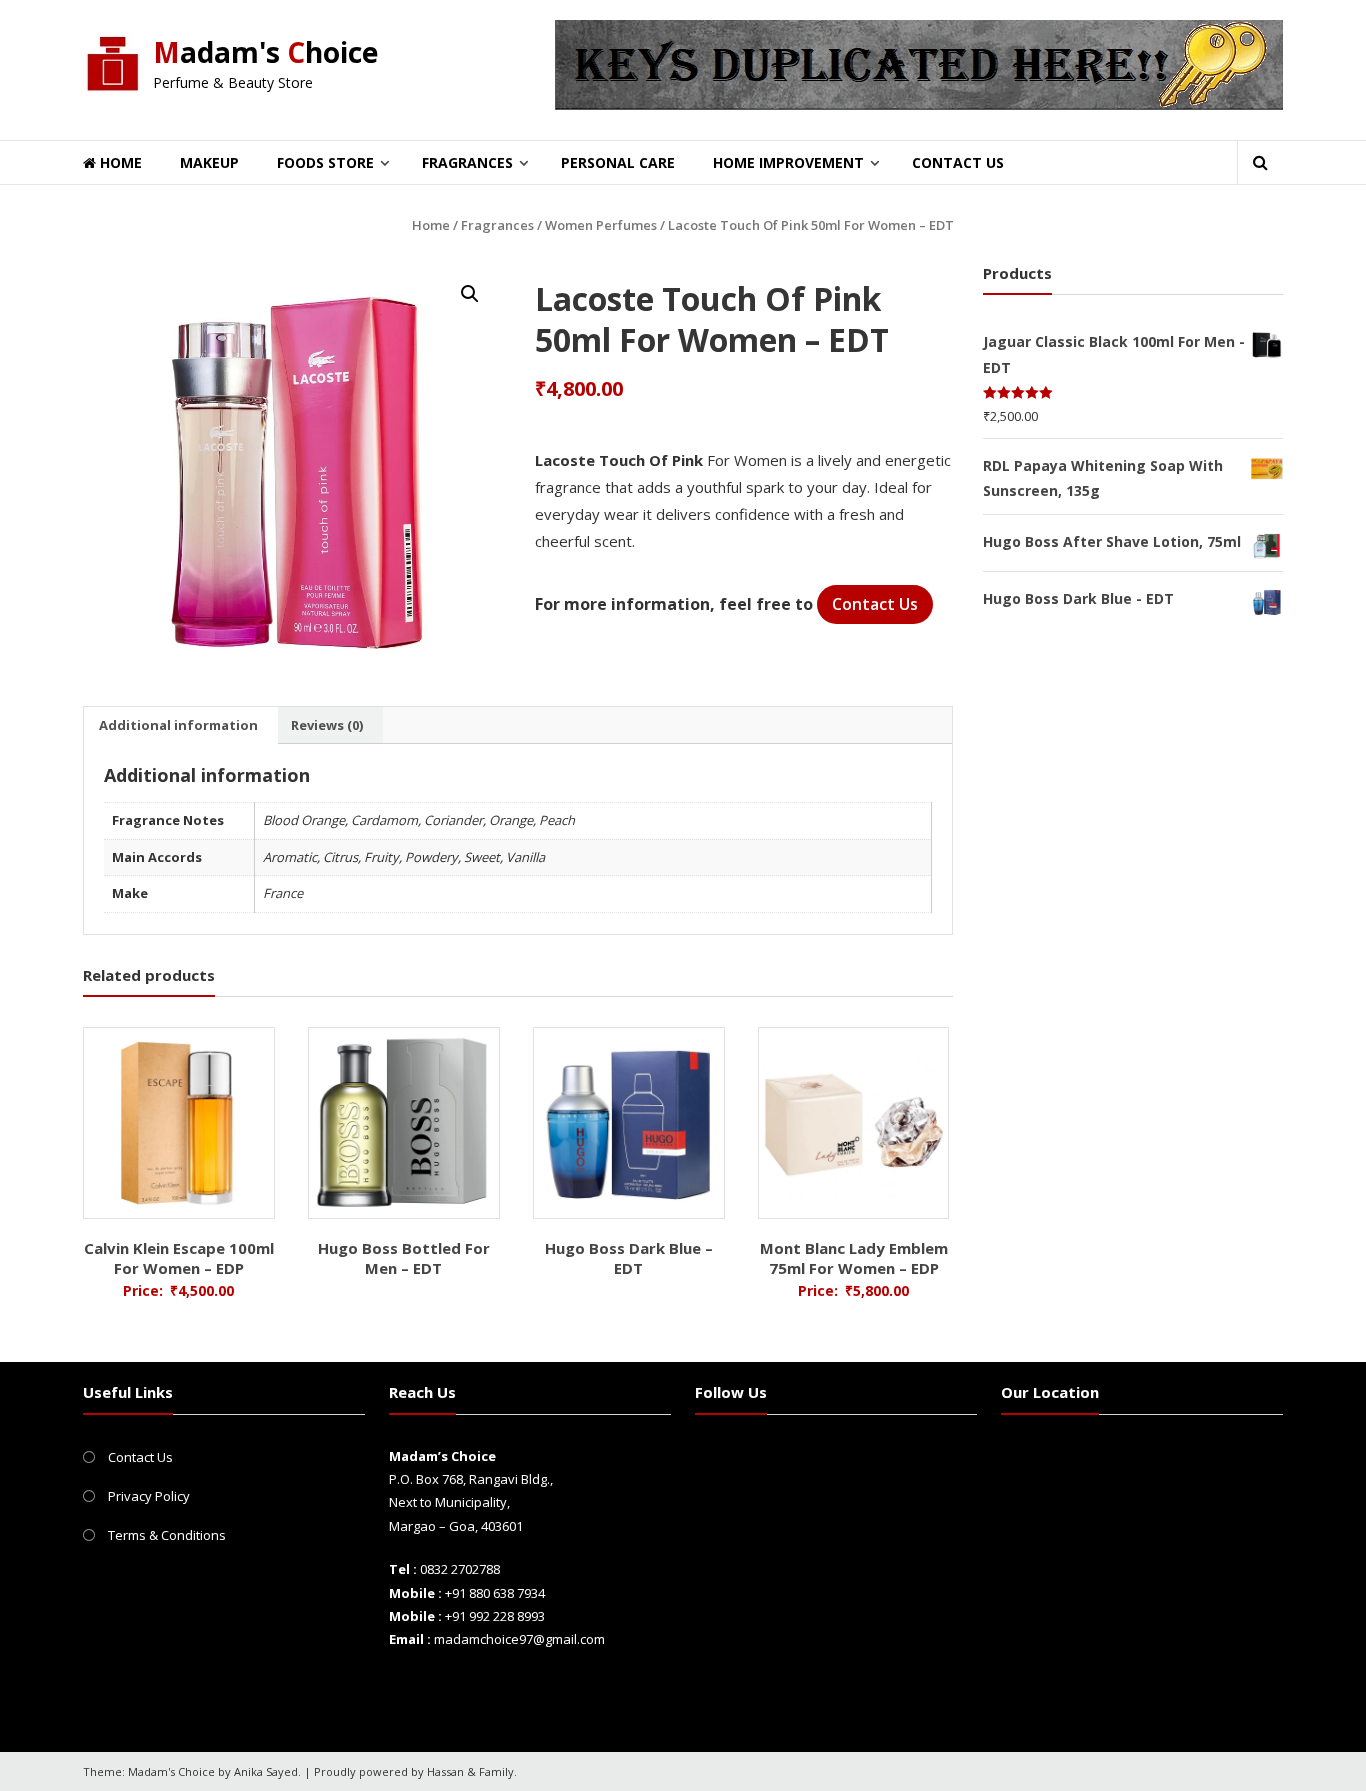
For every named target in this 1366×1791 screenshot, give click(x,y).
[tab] (178, 725)
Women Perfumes (601, 225)
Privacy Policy (149, 1496)
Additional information (178, 725)
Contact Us (958, 162)
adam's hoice (265, 52)
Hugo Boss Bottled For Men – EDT (404, 1258)
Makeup (209, 162)
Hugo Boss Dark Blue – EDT (629, 1258)
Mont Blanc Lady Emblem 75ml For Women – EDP (854, 1258)
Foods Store (325, 162)
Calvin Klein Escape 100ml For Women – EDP (179, 1258)
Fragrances (467, 162)
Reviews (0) (327, 725)
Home (119, 162)
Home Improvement (788, 162)
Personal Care (618, 162)
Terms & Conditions (167, 1535)
